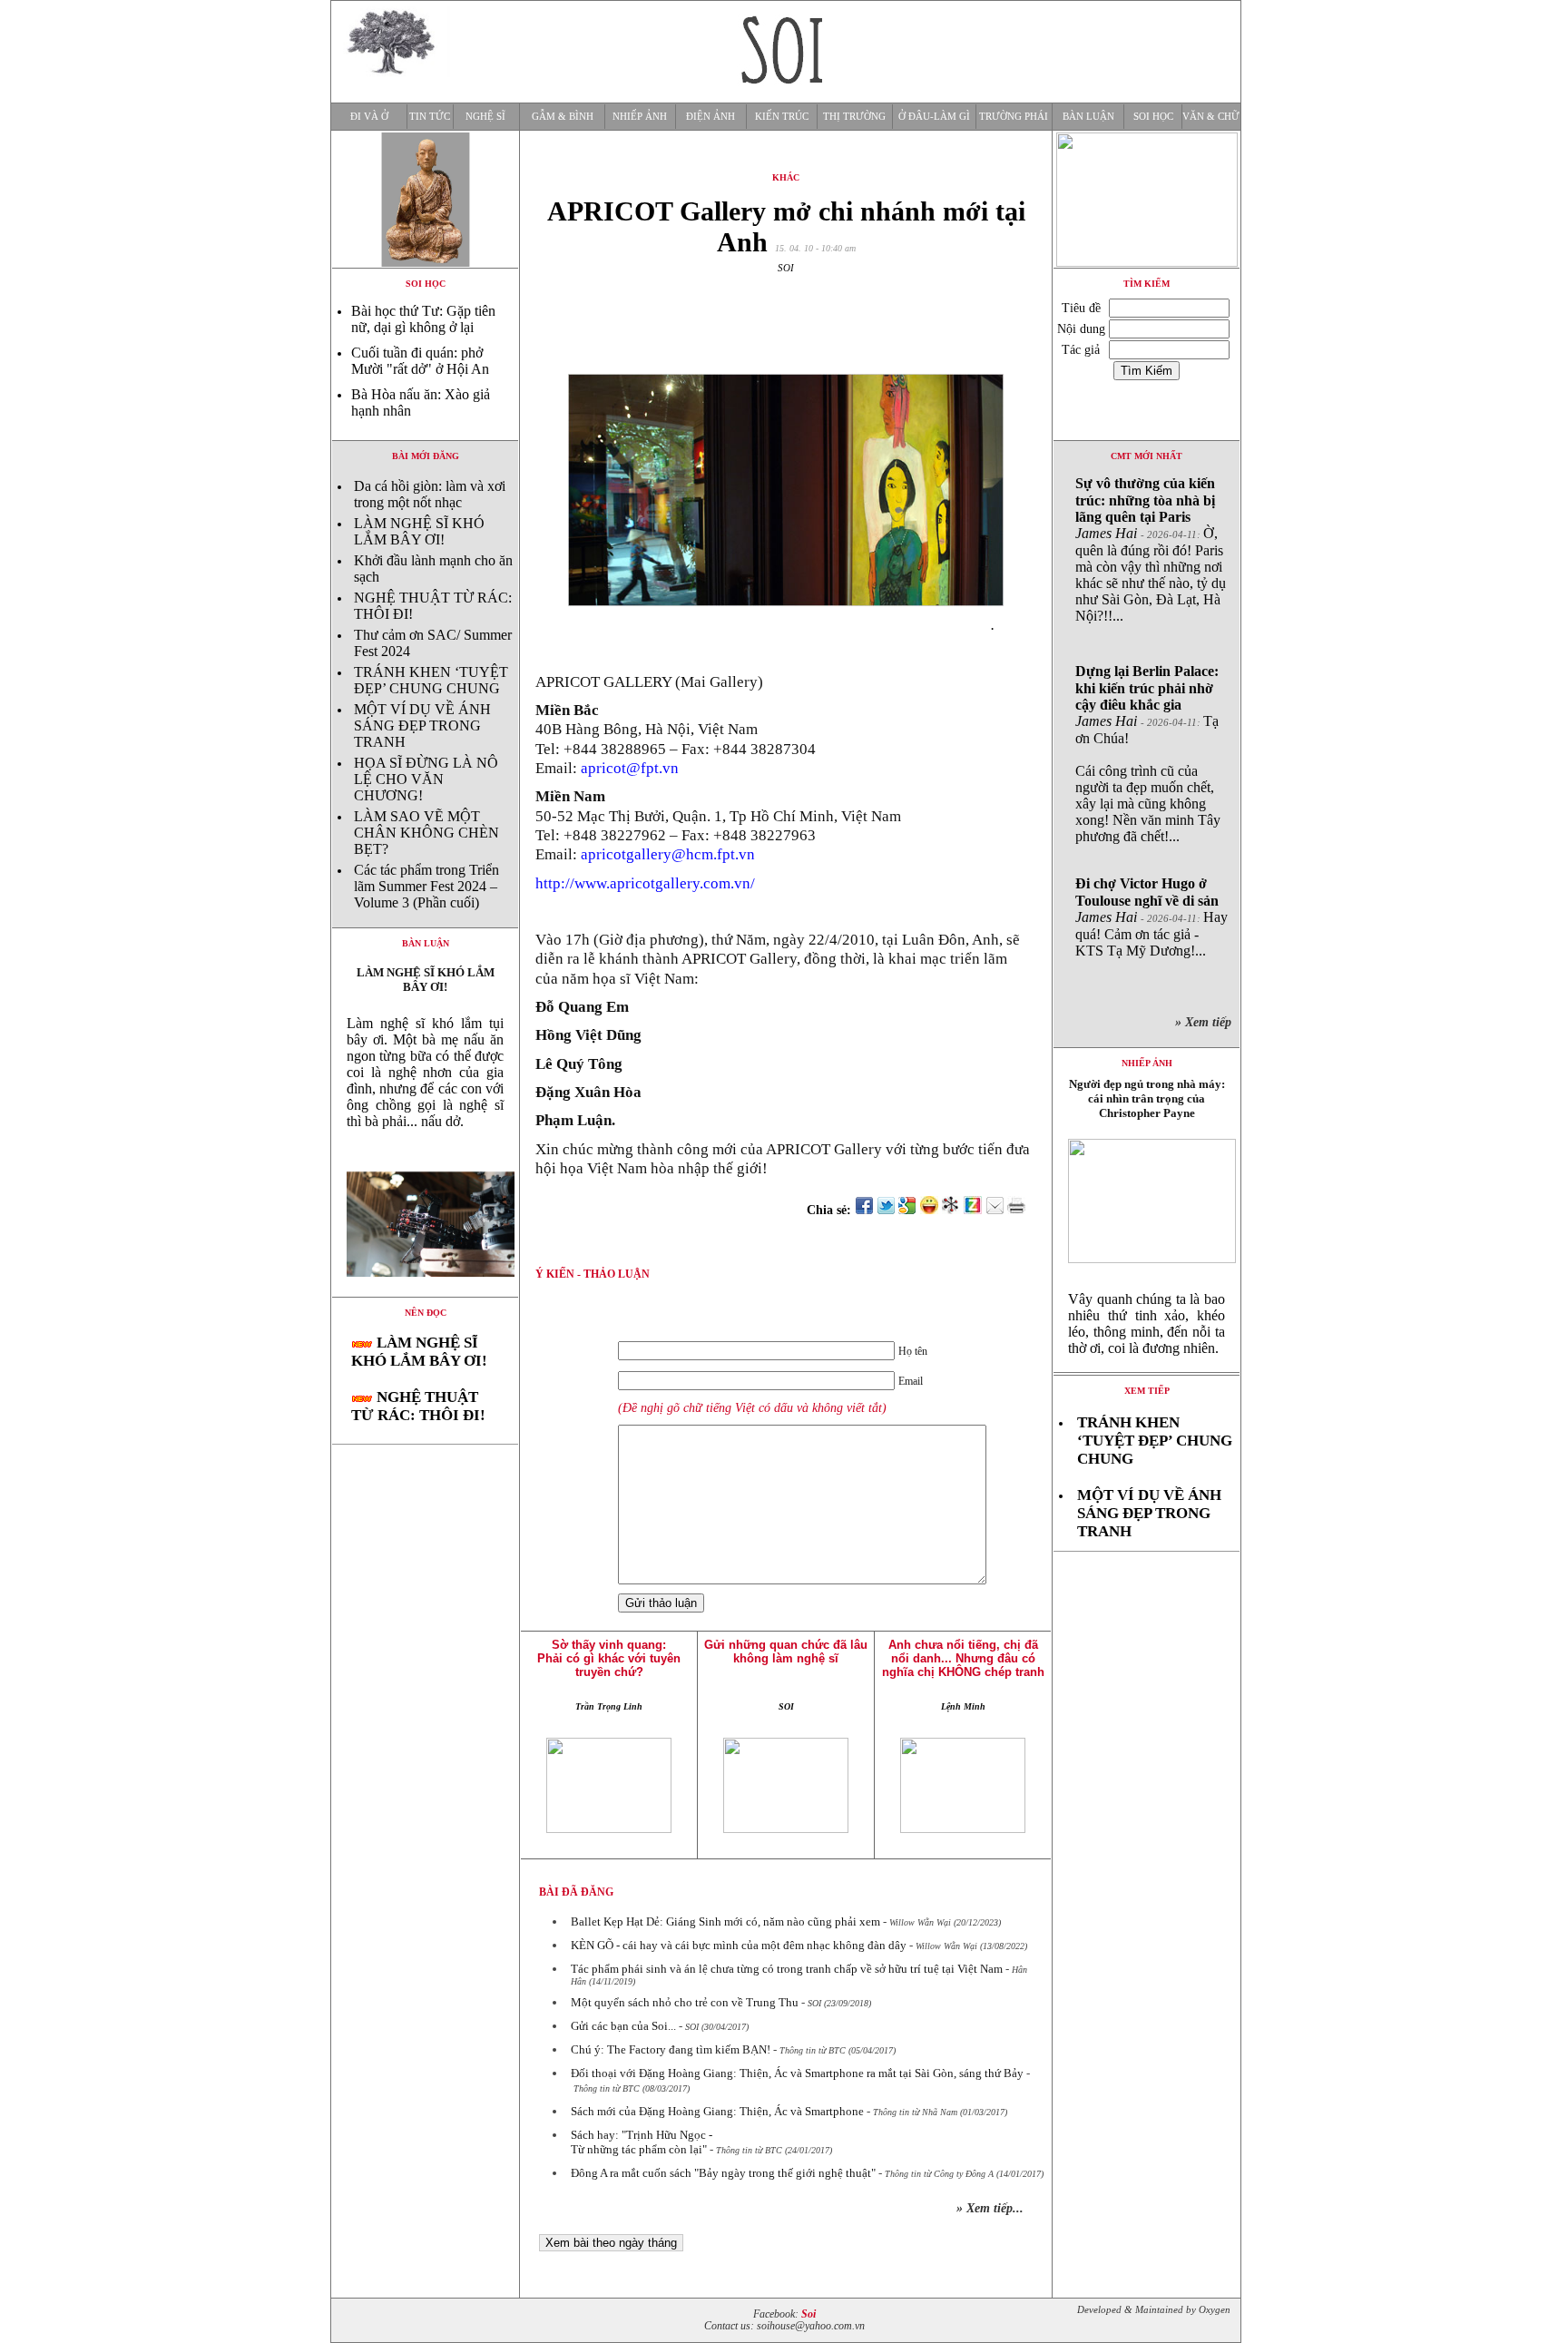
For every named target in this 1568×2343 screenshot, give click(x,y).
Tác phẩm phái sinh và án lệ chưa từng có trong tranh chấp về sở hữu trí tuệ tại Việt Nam (787, 1969)
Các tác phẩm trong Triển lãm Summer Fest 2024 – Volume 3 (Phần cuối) (426, 886)
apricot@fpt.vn (630, 768)
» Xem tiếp (1207, 1022)
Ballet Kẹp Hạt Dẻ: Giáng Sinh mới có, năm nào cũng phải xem (725, 1921)
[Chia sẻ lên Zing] (973, 1210)
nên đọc (426, 1313)
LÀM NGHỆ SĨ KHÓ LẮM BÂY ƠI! (419, 531)
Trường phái (1014, 117)
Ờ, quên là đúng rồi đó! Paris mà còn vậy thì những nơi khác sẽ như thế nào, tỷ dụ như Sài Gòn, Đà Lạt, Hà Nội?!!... (1151, 549)
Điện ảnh (710, 117)
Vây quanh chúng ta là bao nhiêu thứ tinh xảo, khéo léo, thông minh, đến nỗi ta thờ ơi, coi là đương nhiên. (1147, 1323)
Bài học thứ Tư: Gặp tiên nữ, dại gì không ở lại (423, 319)
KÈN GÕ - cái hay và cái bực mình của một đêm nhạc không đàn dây (739, 1945)
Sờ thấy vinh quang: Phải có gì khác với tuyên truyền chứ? (609, 1658)
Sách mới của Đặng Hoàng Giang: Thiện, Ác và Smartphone (717, 2111)
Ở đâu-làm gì (934, 117)
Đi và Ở (369, 117)
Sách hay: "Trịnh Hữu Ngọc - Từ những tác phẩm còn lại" (642, 2142)
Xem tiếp (1147, 1391)
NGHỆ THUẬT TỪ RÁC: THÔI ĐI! (418, 1406)
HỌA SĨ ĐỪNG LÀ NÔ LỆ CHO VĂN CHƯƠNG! (426, 779)
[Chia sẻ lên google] (907, 1210)
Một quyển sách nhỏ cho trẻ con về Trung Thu (685, 2002)
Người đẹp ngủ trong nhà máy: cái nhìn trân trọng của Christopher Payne (1147, 1098)
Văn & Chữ (1211, 117)
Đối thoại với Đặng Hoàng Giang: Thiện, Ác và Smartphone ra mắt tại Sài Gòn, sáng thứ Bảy (797, 2073)
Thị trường (854, 117)
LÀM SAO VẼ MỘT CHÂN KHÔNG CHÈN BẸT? (426, 833)
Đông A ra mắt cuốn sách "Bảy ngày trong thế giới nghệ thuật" (723, 2173)
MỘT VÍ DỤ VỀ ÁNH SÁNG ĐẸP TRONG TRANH (422, 725)
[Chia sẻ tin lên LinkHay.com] (951, 1210)
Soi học (1153, 117)
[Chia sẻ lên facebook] (864, 1210)
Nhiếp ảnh (640, 117)
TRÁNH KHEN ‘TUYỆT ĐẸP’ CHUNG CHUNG (431, 680)
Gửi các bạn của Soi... (623, 2026)
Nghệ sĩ (485, 117)
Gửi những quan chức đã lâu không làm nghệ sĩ (786, 1652)
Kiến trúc (782, 117)
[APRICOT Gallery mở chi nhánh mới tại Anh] (425, 1292)
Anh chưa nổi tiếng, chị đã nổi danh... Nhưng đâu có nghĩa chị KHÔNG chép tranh (963, 1658)
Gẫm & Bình (563, 117)
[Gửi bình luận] (995, 1210)
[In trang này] (1019, 1210)
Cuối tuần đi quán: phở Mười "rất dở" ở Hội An (420, 361)
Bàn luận (1088, 117)
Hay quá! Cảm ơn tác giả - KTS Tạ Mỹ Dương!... (1151, 917)
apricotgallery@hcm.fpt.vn (668, 854)
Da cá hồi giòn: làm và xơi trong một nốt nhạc (430, 494)
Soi (808, 2314)
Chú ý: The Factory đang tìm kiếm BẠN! (671, 2049)
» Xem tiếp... (990, 2208)
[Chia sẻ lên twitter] (886, 1210)
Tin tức (430, 117)
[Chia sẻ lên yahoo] (929, 1210)
